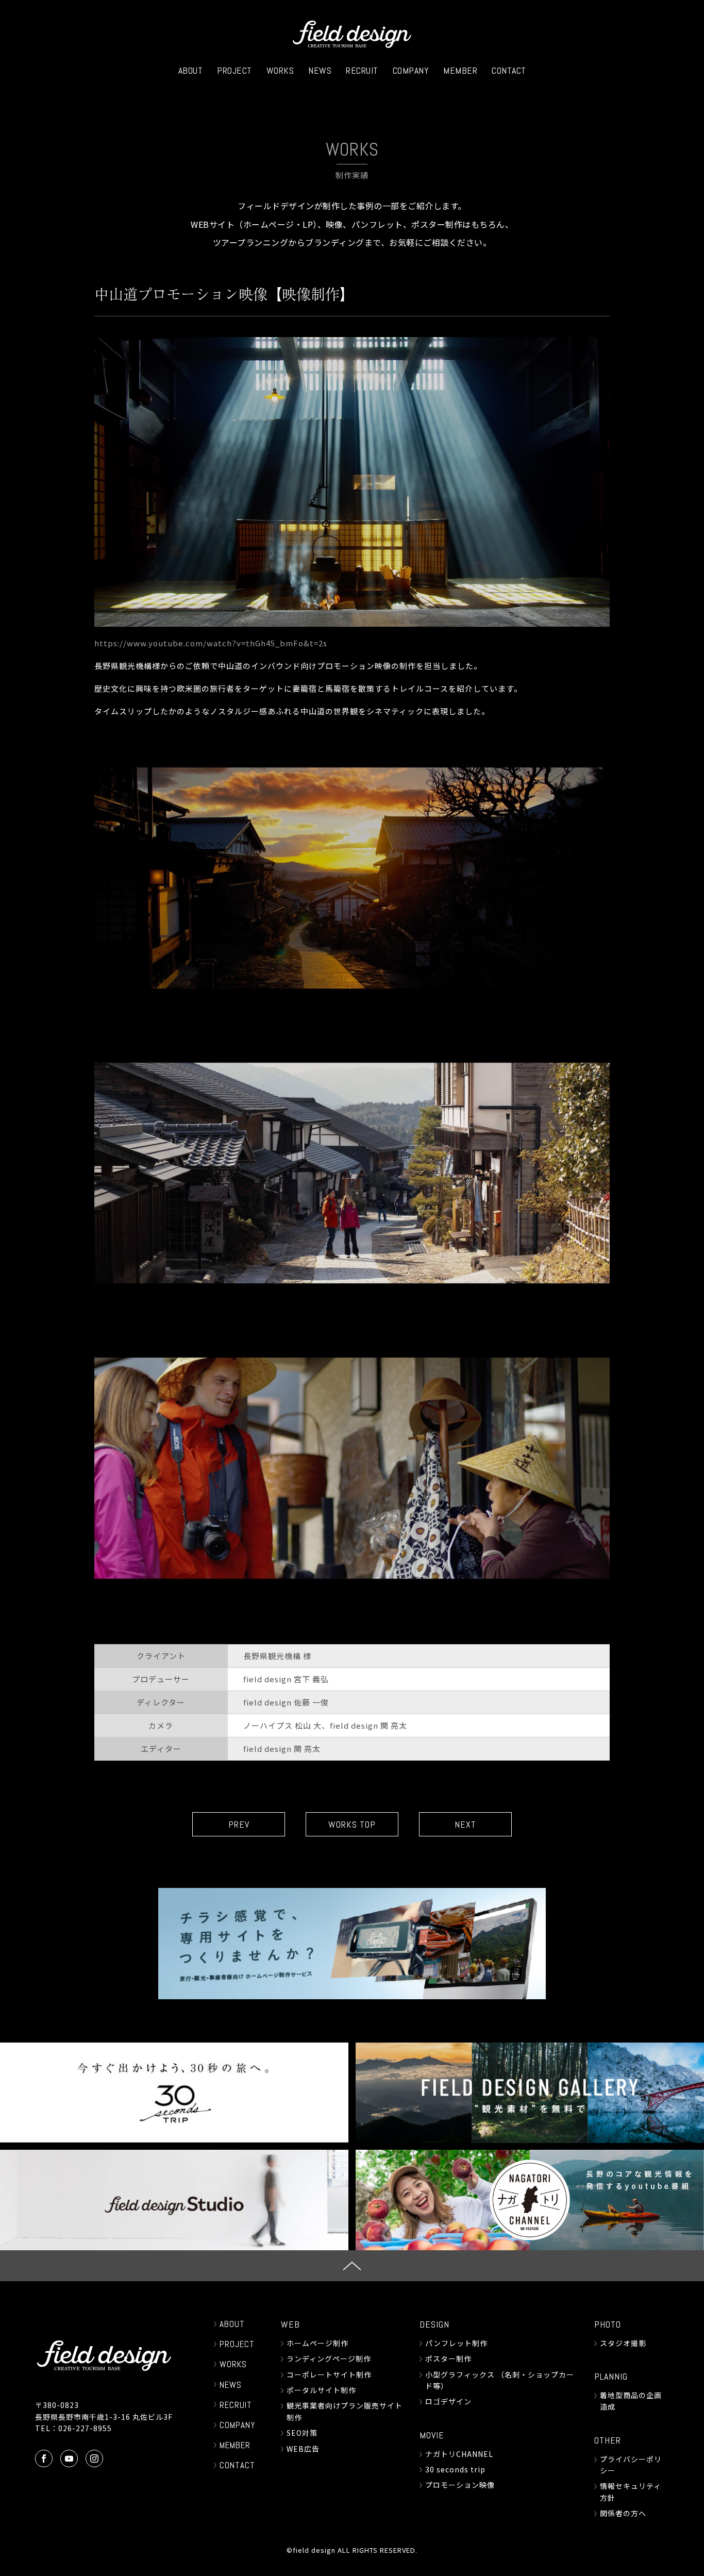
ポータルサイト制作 (321, 2390)
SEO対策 (302, 2433)
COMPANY (411, 70)
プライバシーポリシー (631, 2465)
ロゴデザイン (448, 2401)
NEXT (465, 1824)
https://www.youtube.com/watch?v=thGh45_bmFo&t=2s (211, 643)
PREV (239, 1824)
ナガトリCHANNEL (459, 2454)
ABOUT (191, 70)
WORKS (280, 70)
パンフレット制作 (456, 2343)
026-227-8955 (85, 2428)
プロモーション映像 (460, 2485)
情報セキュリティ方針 (631, 2491)
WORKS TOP (352, 1824)
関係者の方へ (623, 2513)
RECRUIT (362, 70)
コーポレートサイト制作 (329, 2374)
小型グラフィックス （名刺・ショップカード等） (500, 2380)
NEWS (320, 70)
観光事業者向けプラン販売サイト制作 (345, 2411)
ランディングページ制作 (329, 2358)
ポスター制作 (448, 2358)
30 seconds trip (455, 2469)
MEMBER (460, 70)
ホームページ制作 (317, 2343)
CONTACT (509, 70)
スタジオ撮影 (623, 2343)
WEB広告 (303, 2449)
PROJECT (234, 70)
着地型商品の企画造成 (631, 2401)
